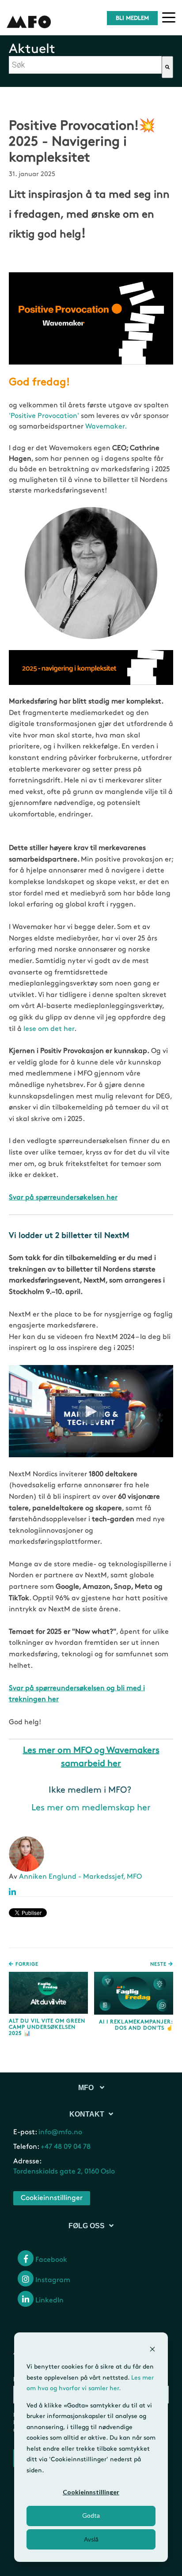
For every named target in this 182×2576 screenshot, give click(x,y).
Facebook (50, 2260)
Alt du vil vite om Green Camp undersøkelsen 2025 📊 (47, 2027)
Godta (91, 2515)
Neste (159, 1964)
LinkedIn (49, 2300)
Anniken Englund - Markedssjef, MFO (80, 1877)
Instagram (52, 2280)
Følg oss (87, 2226)
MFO (87, 2088)
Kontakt (87, 2114)
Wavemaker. (106, 427)
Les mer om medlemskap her (91, 1808)
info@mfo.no (60, 2132)
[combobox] (85, 65)
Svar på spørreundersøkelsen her (63, 1198)
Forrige (26, 1964)
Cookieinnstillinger (91, 2492)
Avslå (91, 2539)
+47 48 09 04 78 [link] (66, 2147)
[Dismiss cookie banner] (152, 2350)
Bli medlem (132, 18)
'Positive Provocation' (44, 416)
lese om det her (49, 1029)
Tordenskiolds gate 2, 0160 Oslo (64, 2172)
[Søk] (167, 67)
